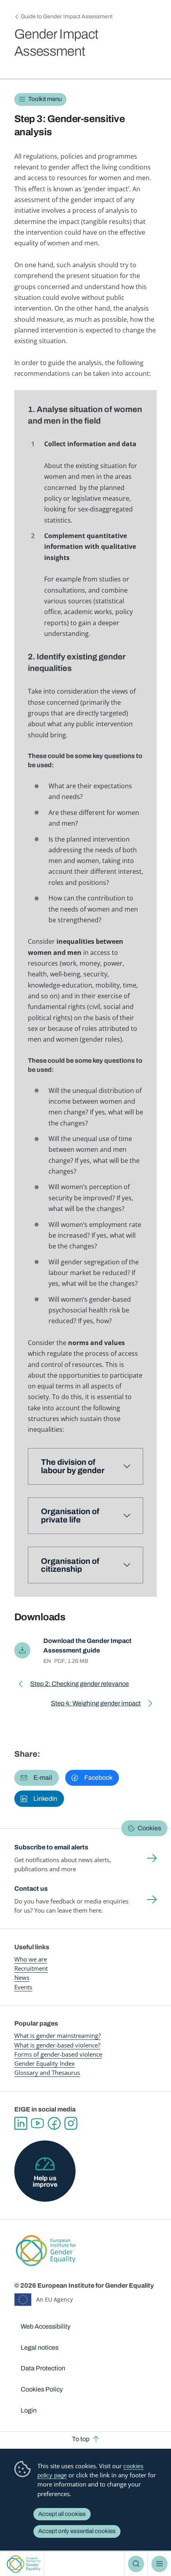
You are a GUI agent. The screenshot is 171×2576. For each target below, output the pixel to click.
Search (136, 2564)
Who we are (31, 1959)
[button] (37, 1778)
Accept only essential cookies (77, 2531)
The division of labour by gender (73, 1466)
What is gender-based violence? (57, 2045)
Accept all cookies (62, 2514)
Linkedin (21, 2123)
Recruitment (31, 1968)
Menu (159, 2564)
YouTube (37, 2123)
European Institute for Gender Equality (24, 2564)
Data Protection (43, 2368)
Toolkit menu (45, 99)
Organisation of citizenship (70, 1565)
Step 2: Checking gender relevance (80, 1685)
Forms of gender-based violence (58, 2054)
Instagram (71, 2123)
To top (81, 2439)
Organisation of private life (70, 1515)
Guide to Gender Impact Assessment (67, 17)
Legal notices (40, 2348)
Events (23, 1987)
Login (29, 2410)
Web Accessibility (46, 2326)
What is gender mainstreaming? (57, 2036)
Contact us (31, 1889)
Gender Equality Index (45, 2063)
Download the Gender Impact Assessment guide (87, 1645)
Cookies (149, 1828)
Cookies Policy (42, 2389)
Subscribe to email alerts (51, 1847)
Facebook (54, 2123)
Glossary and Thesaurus (47, 2072)
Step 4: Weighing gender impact (96, 1705)
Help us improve (45, 2181)
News (22, 1977)
